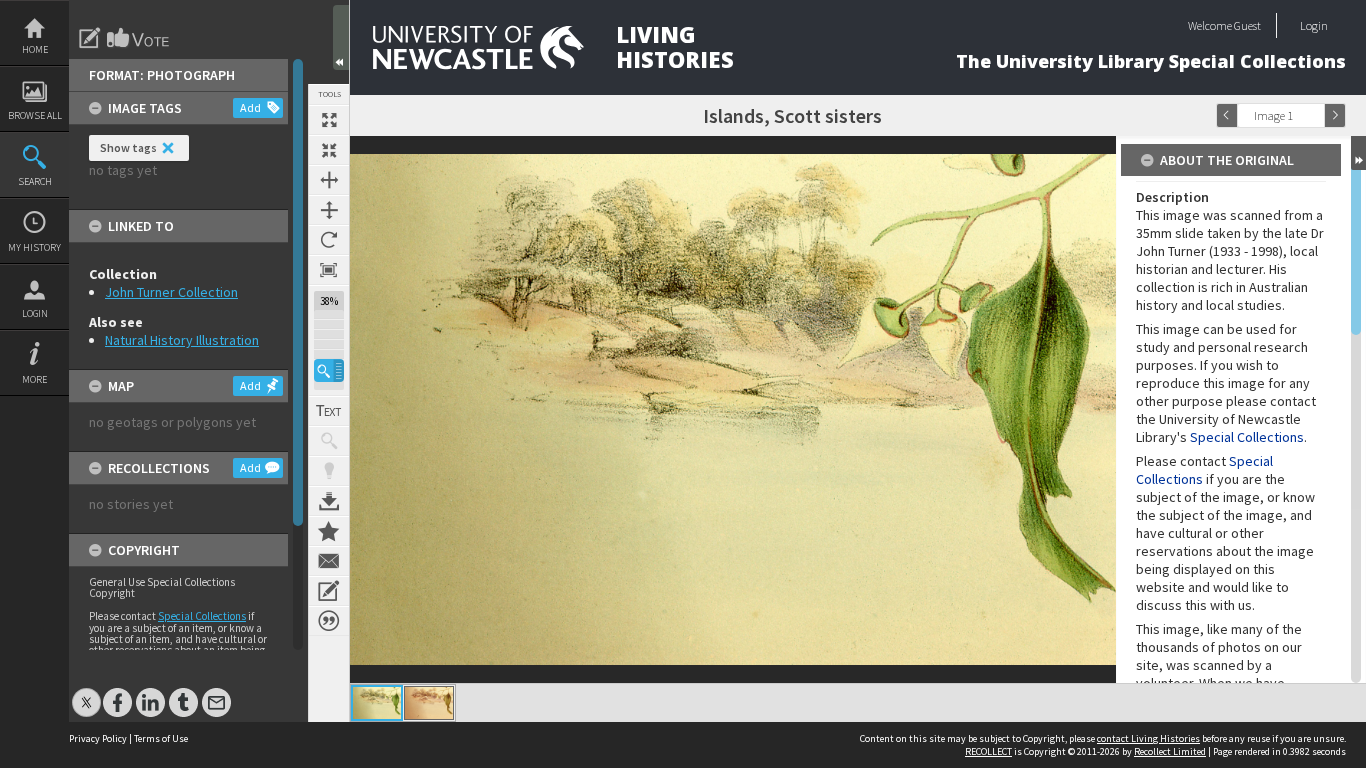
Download (329, 501)
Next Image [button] (1335, 115)
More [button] (34, 379)
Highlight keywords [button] (329, 471)
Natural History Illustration (182, 340)
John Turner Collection (171, 292)
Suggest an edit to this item (90, 38)
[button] (329, 370)
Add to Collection (329, 531)
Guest (1247, 25)
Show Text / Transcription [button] (329, 411)
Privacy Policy (98, 738)
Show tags (128, 147)
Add (250, 107)
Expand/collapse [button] (1358, 153)
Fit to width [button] (329, 180)
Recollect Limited (1170, 751)
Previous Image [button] (1227, 115)
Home (35, 49)
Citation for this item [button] (329, 621)
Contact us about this (329, 561)
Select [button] (1314, 115)
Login (35, 313)
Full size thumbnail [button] (329, 120)
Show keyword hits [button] (329, 441)
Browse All (35, 115)
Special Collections (202, 616)
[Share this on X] (86, 692)
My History (34, 247)
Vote (139, 38)
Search (35, 181)
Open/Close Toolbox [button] (341, 37)
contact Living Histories (1148, 738)
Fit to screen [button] (329, 150)
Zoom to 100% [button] (329, 270)
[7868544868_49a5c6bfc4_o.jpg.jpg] (377, 703)
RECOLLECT (988, 751)
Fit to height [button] (329, 210)
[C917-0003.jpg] (429, 703)
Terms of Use (161, 738)
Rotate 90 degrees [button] (329, 240)
